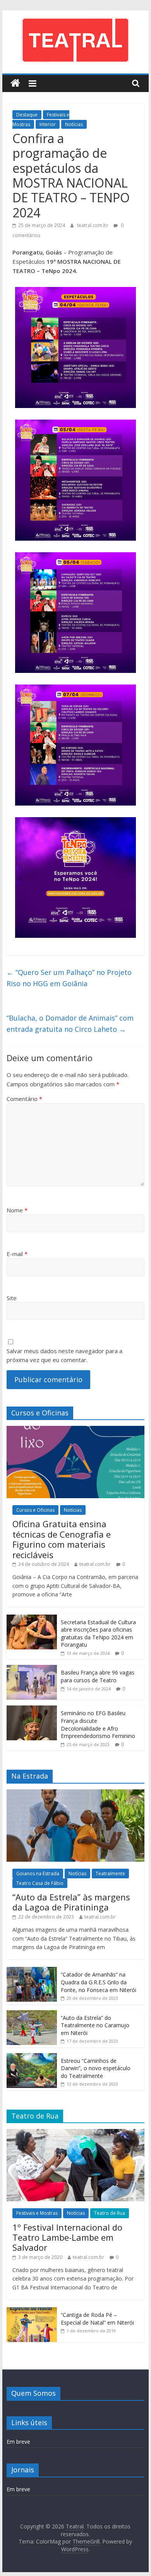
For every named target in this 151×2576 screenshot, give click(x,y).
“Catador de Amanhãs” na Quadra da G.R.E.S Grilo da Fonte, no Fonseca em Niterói (99, 1982)
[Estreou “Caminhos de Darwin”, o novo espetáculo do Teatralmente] (32, 2057)
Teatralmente (110, 1874)
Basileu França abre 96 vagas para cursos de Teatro (98, 1676)
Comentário (24, 1099)
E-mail (17, 1254)
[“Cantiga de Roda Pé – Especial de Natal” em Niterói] (32, 2311)
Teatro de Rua (110, 2213)
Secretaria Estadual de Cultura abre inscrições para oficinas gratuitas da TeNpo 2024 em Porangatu (98, 1634)
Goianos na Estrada (38, 1874)
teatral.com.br (93, 225)
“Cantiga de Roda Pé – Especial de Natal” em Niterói (97, 2319)
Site (12, 1298)
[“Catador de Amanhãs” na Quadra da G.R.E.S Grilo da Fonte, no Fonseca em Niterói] (32, 1971)
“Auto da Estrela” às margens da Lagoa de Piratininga (71, 1902)
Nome (17, 1210)
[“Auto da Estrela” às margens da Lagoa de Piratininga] (75, 1793)
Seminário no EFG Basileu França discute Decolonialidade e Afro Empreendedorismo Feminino (98, 1724)
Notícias (74, 124)
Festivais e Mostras (37, 2213)
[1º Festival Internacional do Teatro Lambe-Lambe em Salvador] (75, 2133)
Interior (48, 124)
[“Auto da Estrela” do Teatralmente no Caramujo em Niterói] (32, 2014)
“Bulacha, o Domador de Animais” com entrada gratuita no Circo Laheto (70, 1023)
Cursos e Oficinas (35, 1510)
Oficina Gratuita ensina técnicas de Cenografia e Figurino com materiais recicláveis (62, 1539)
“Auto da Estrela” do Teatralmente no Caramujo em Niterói (95, 2025)
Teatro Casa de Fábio (40, 1883)
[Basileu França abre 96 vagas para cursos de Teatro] (32, 1669)
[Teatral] (15, 83)
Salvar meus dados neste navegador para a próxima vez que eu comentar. (64, 1355)
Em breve (18, 2442)
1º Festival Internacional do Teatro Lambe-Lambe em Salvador (67, 2237)
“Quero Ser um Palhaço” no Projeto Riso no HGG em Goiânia (69, 978)
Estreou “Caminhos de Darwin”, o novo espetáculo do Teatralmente (96, 2068)
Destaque (27, 115)
